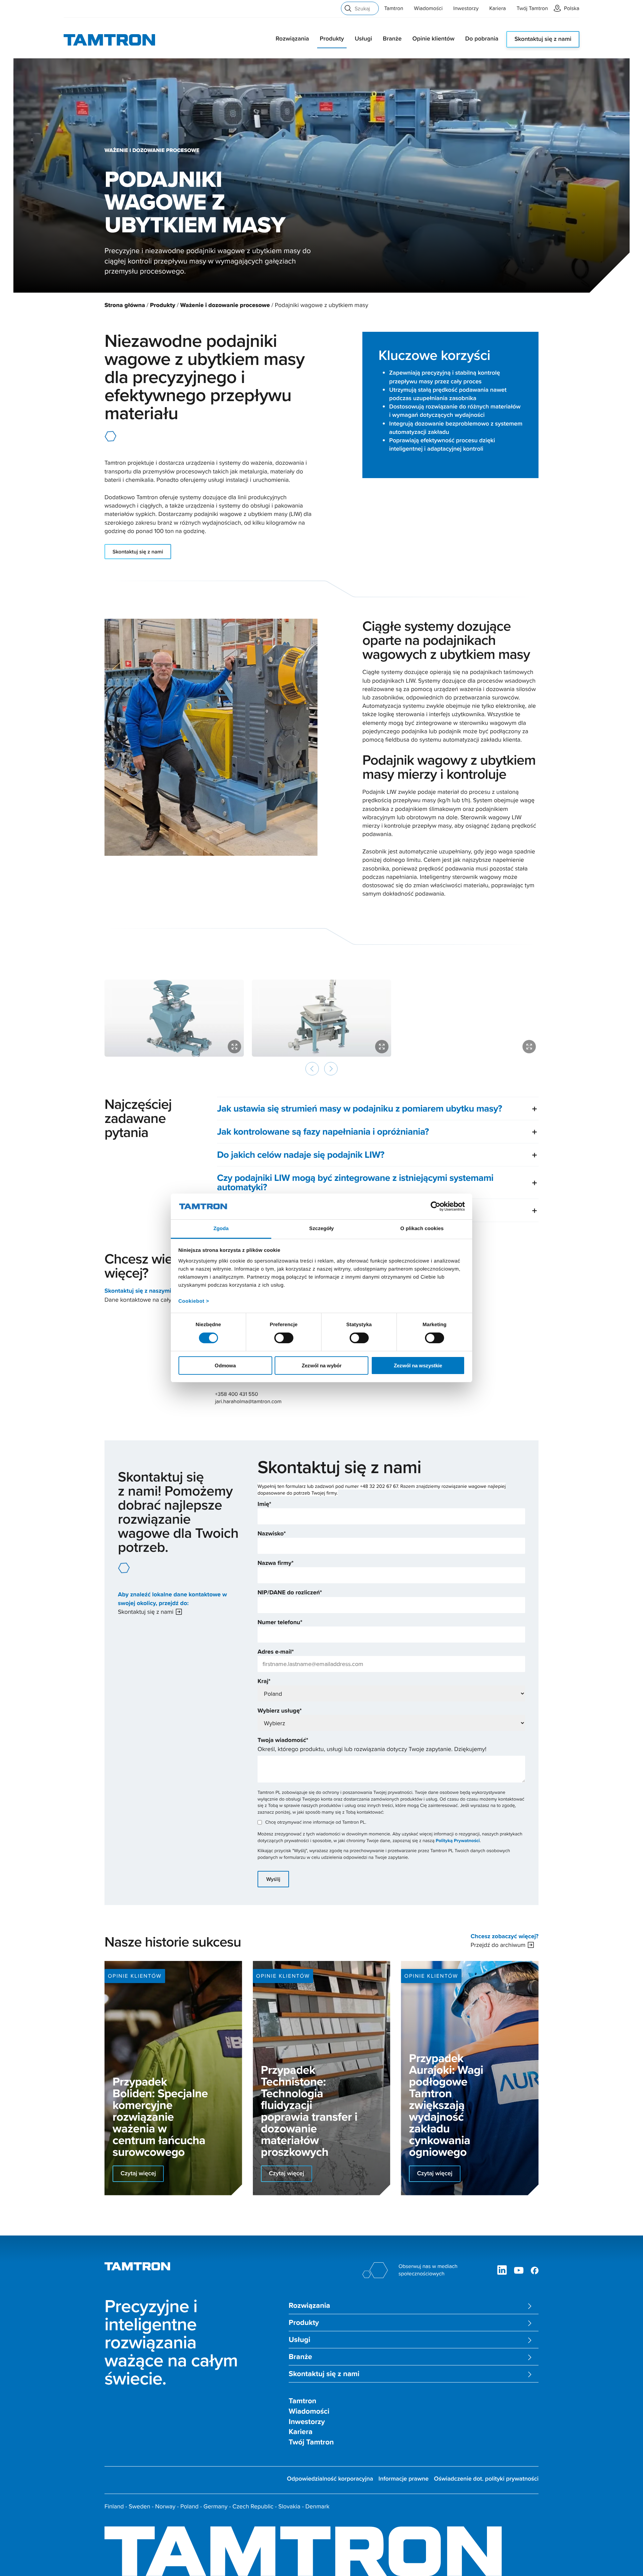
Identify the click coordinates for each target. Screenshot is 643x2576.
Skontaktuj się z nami (543, 39)
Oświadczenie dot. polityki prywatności (486, 2479)
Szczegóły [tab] (321, 1229)
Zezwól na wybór (322, 1366)
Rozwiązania (292, 39)
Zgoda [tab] (221, 1229)
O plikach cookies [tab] (422, 1229)
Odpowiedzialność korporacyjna (330, 2479)
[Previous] (312, 1069)
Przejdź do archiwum (498, 1945)
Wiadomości (428, 8)
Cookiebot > (194, 1301)
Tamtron (394, 8)
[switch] (284, 1338)
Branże (392, 39)
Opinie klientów (433, 39)
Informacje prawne (404, 2479)
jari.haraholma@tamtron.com (248, 1401)
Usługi (363, 39)
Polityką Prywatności (458, 1841)
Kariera (497, 8)
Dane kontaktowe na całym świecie (151, 1300)
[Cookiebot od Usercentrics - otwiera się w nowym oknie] (436, 1206)
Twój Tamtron (532, 8)
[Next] (331, 1069)
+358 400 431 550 (236, 1394)
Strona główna (125, 305)
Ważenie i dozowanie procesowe (225, 305)
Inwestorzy (466, 8)
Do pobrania (482, 39)
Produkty (332, 39)
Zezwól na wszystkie (418, 1366)
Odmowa (225, 1366)
